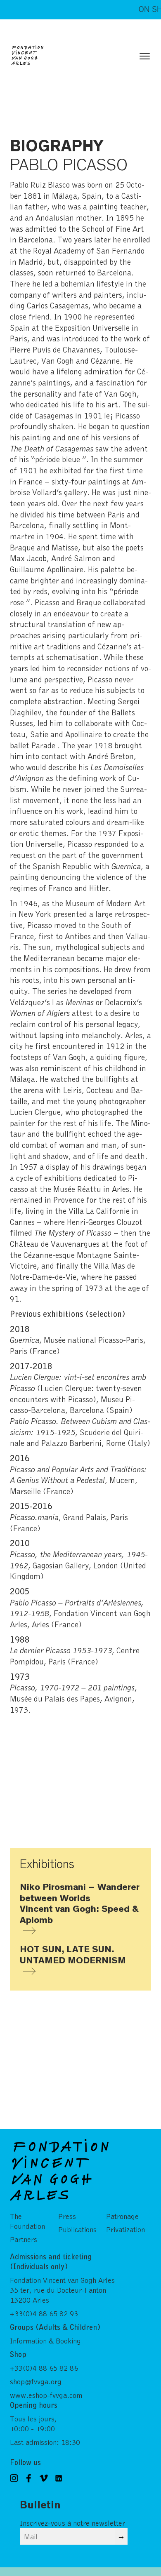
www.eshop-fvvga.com (46, 2395)
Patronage (122, 2216)
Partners (24, 2239)
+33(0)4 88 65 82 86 (44, 2368)
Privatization (125, 2229)
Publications (77, 2229)
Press (67, 2216)
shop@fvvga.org (36, 2381)
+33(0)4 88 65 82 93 (44, 2313)
